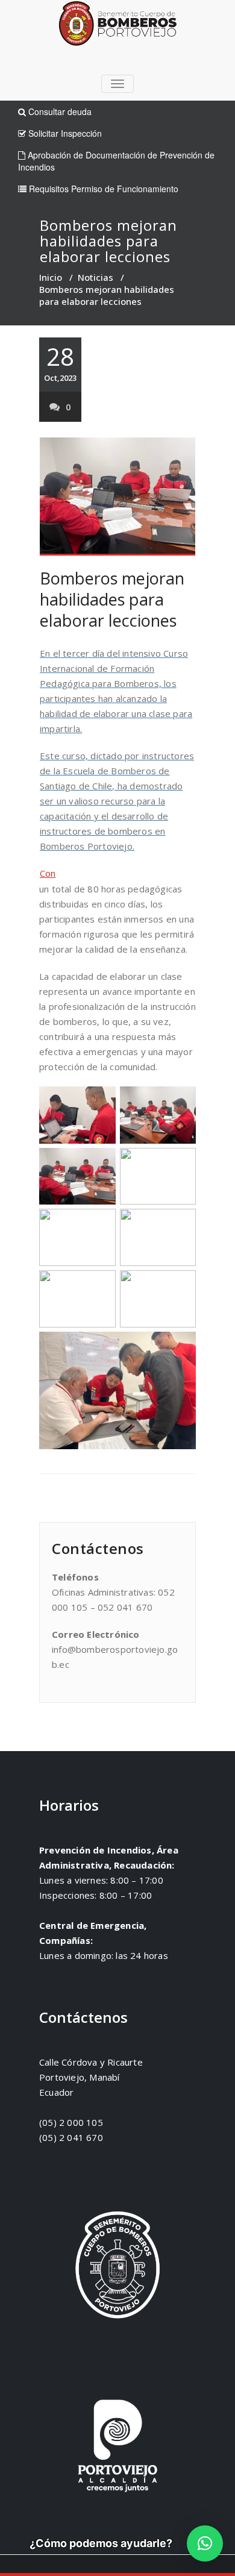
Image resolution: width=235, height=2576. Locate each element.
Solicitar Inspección (64, 133)
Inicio (51, 277)
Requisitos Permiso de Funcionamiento (102, 189)
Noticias (96, 277)
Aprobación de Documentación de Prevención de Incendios (116, 161)
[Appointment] (117, 26)
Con (48, 873)
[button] (205, 2543)
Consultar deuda (59, 111)
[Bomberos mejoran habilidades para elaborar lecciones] (117, 497)
